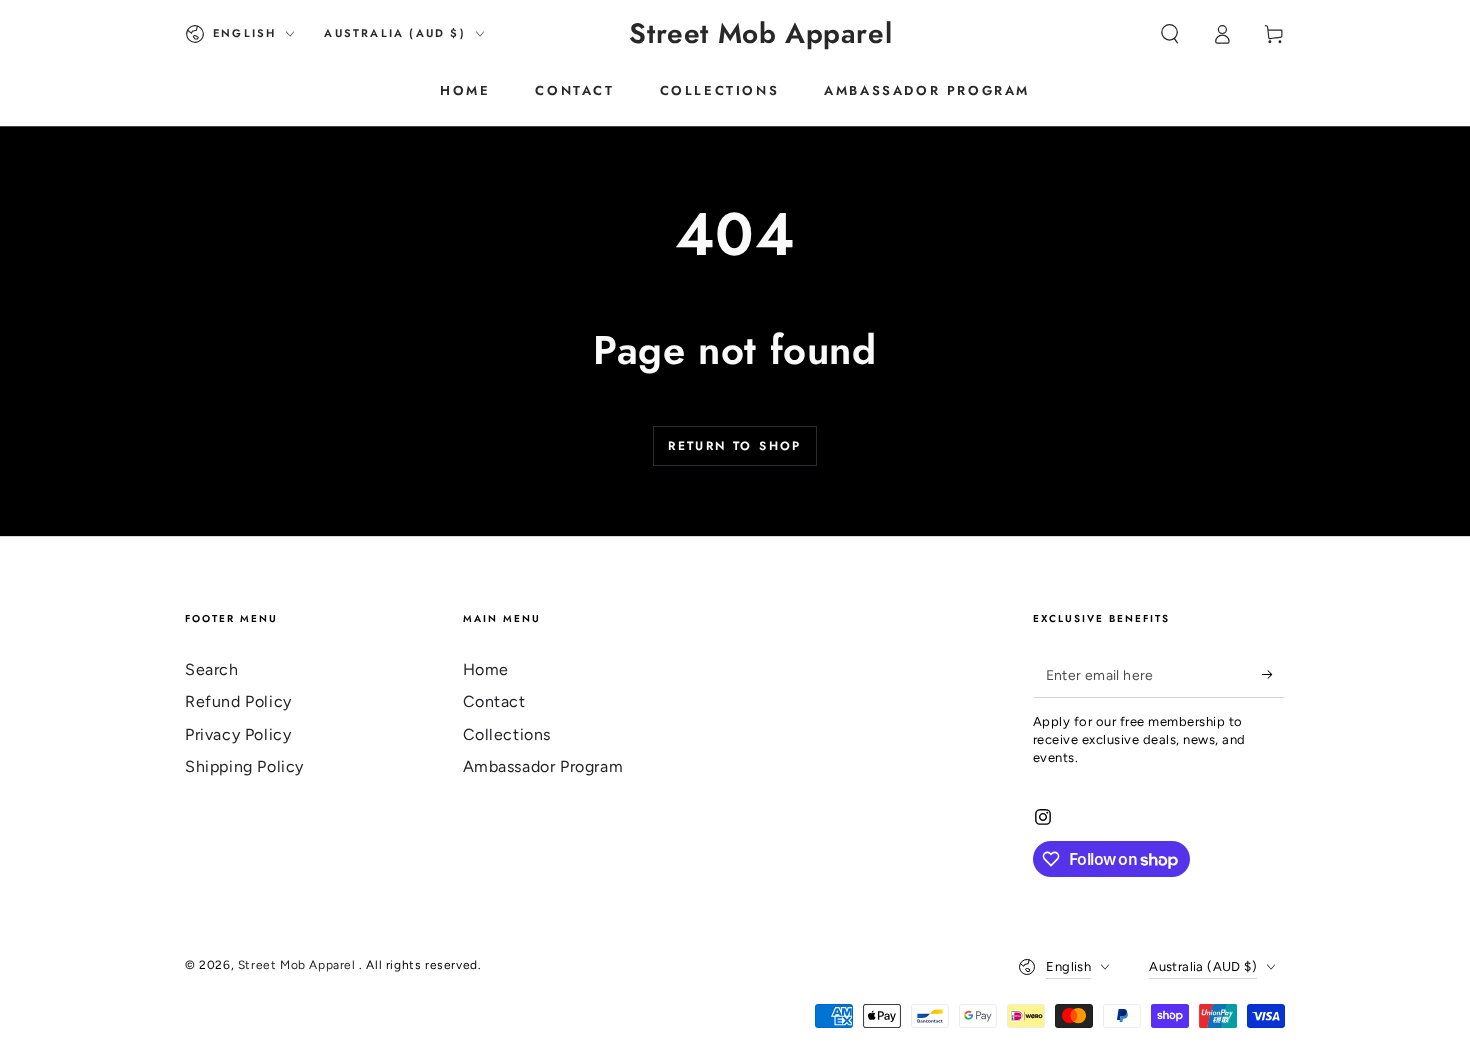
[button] (1170, 34)
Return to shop (735, 446)
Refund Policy (238, 701)
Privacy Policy (238, 734)
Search (212, 669)
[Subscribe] (1273, 675)
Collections (507, 734)
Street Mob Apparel (298, 965)
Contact (494, 701)
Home (486, 669)
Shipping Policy (244, 766)
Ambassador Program (543, 766)
